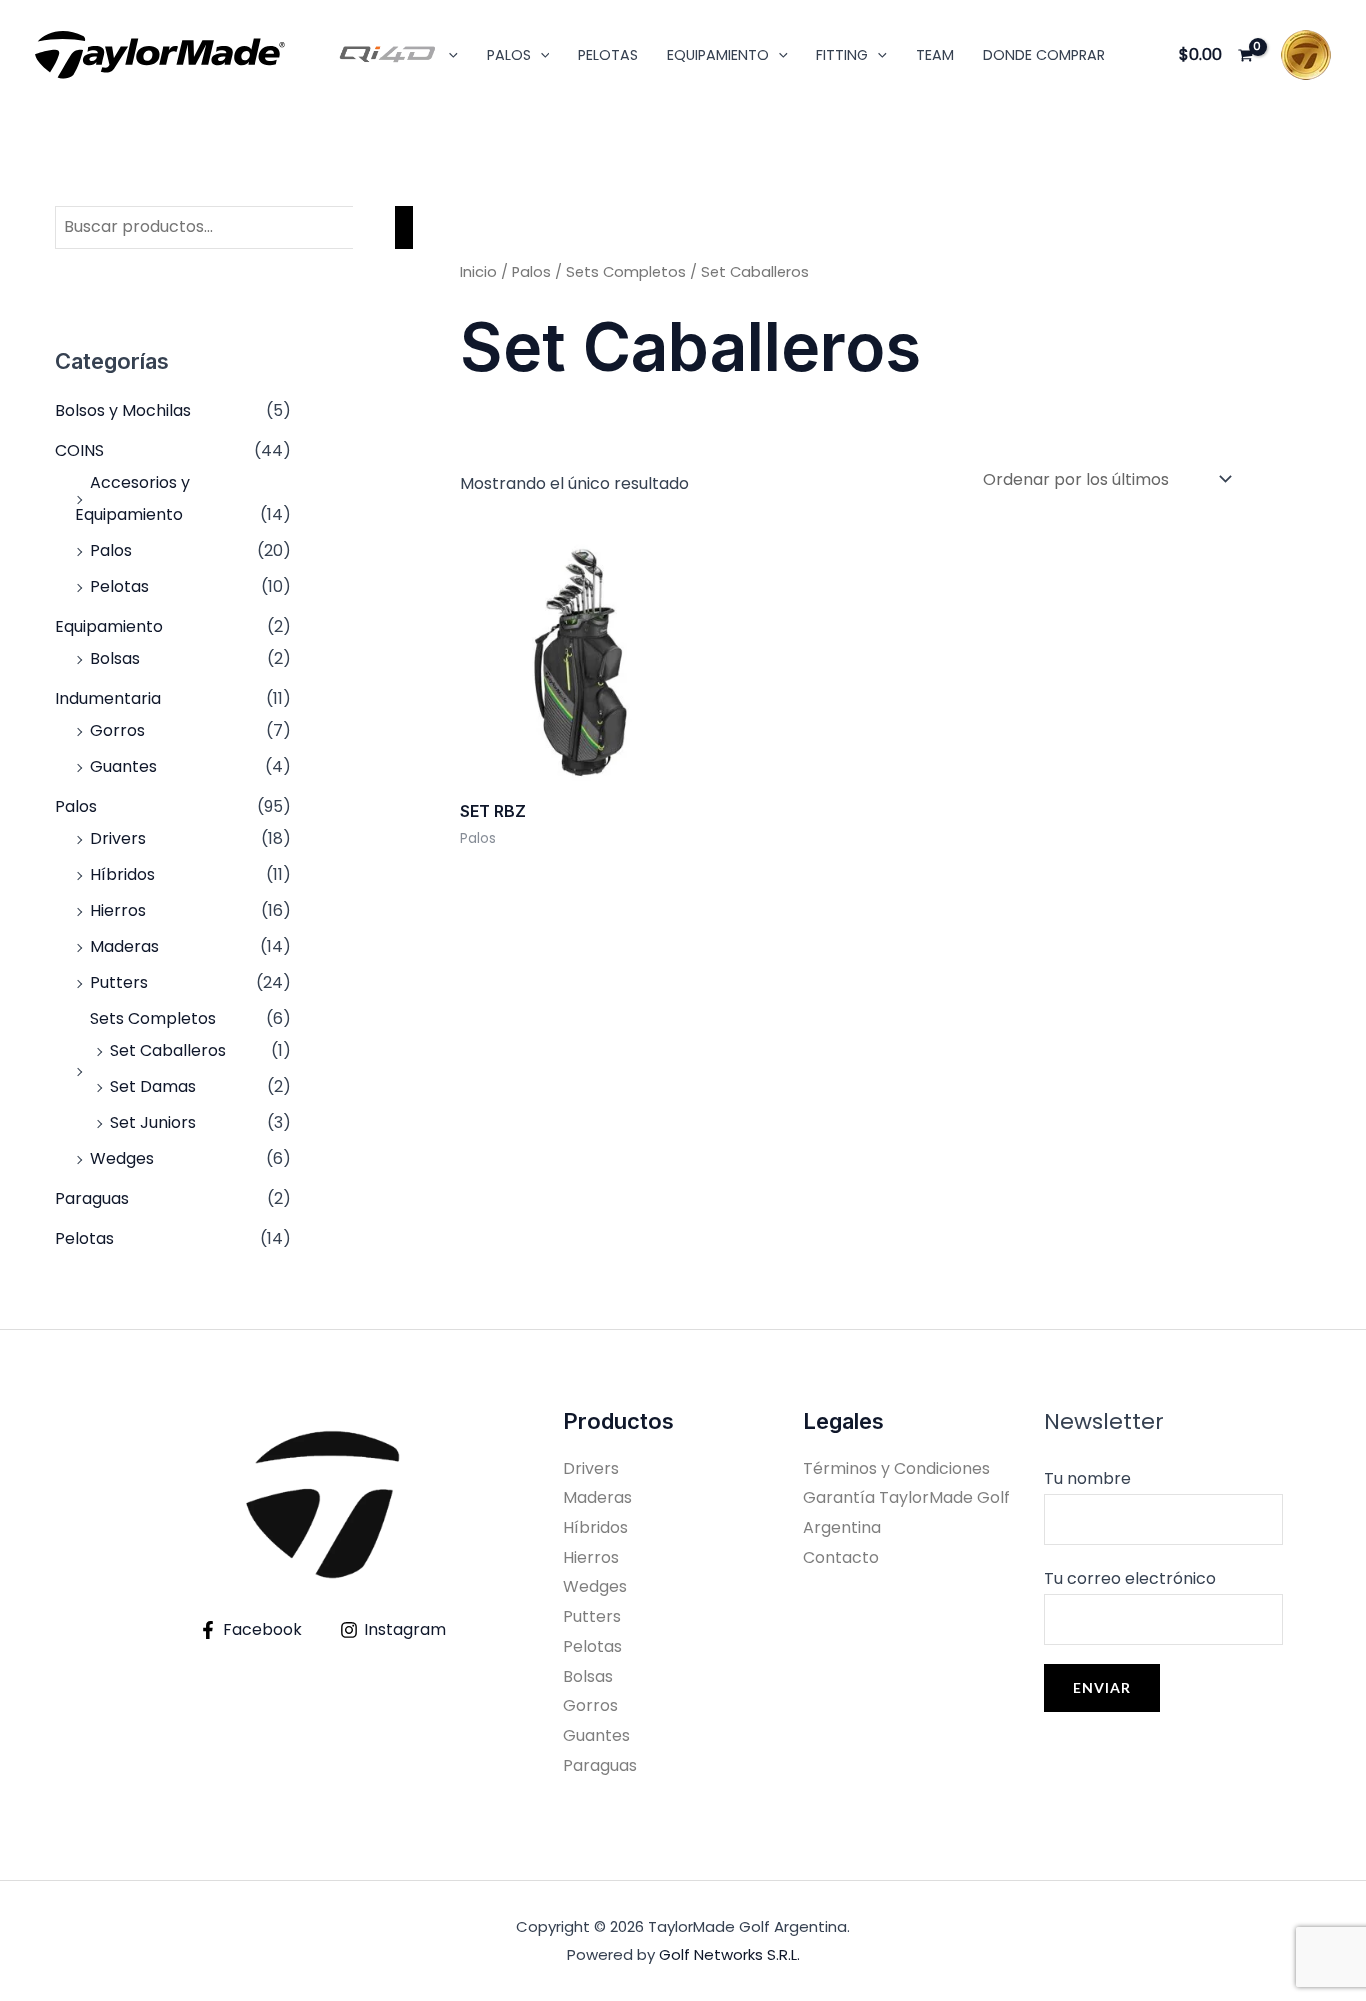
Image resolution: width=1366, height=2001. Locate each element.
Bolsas (115, 658)
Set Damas (153, 1086)
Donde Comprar (1044, 55)
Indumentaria (108, 698)
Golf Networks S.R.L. (729, 1954)
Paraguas (92, 1198)
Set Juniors (153, 1122)
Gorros (117, 730)
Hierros (118, 910)
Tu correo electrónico (1130, 1578)
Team (935, 55)
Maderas (124, 946)
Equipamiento (109, 626)
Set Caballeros (168, 1050)
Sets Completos (153, 1018)
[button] (448, 55)
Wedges (122, 1158)
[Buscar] (404, 227)
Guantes (123, 766)
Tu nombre (1087, 1478)
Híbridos (122, 874)
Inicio (478, 272)
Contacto (841, 1557)
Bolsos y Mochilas (123, 410)
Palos (111, 550)
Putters (119, 982)
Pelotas (608, 55)
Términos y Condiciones (896, 1468)
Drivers (118, 838)
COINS (79, 450)
